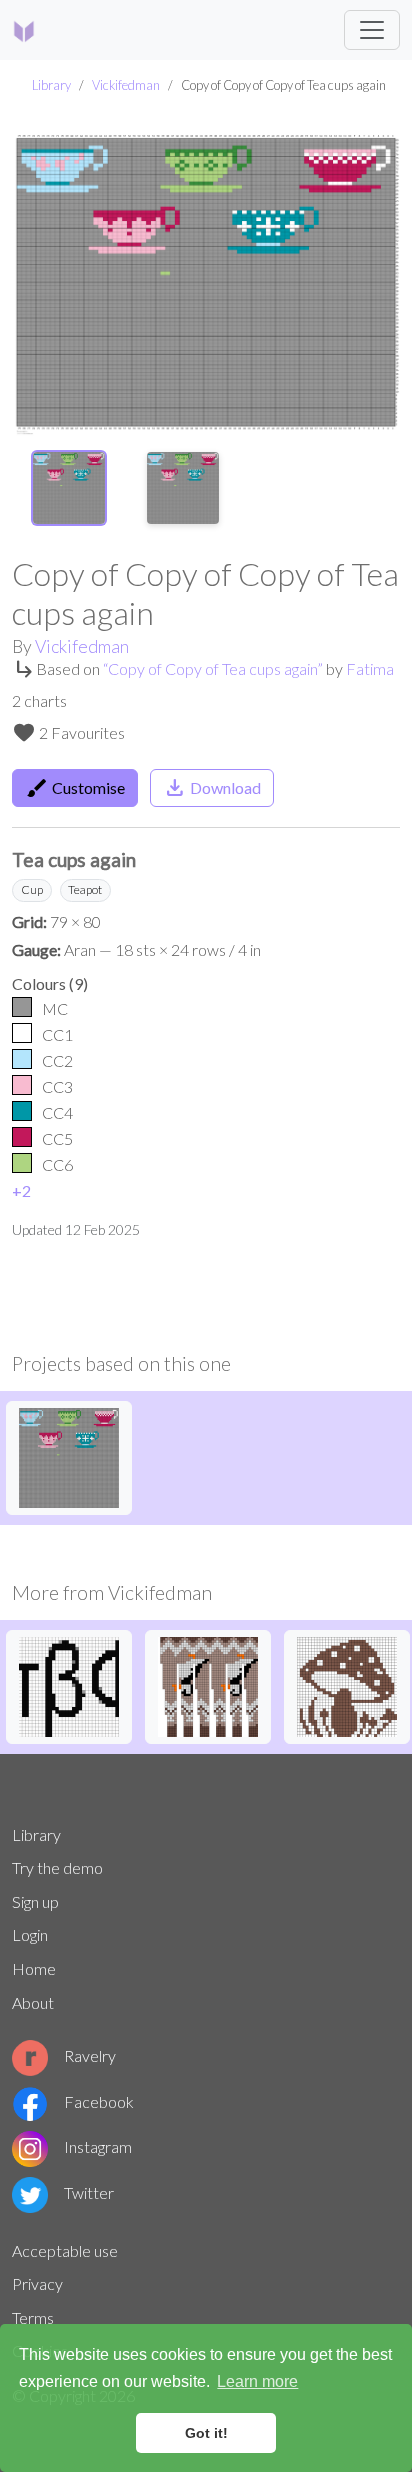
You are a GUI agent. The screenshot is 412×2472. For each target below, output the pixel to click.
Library (51, 85)
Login (30, 1934)
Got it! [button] (206, 2433)
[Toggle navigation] (372, 30)
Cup (32, 889)
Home (34, 1968)
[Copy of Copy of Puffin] (208, 1684)
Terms (33, 2317)
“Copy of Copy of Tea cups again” (213, 668)
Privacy (37, 2283)
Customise (75, 788)
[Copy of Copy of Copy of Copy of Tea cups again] (69, 1455)
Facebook (99, 2101)
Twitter (89, 2192)
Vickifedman (126, 85)
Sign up (35, 1901)
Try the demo (57, 1867)
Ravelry (90, 2055)
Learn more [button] (257, 2381)
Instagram (98, 2146)
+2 (21, 1190)
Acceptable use (65, 2250)
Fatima (370, 668)
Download (212, 788)
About (33, 2002)
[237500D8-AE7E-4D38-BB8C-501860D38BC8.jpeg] (69, 1684)
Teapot (85, 889)
